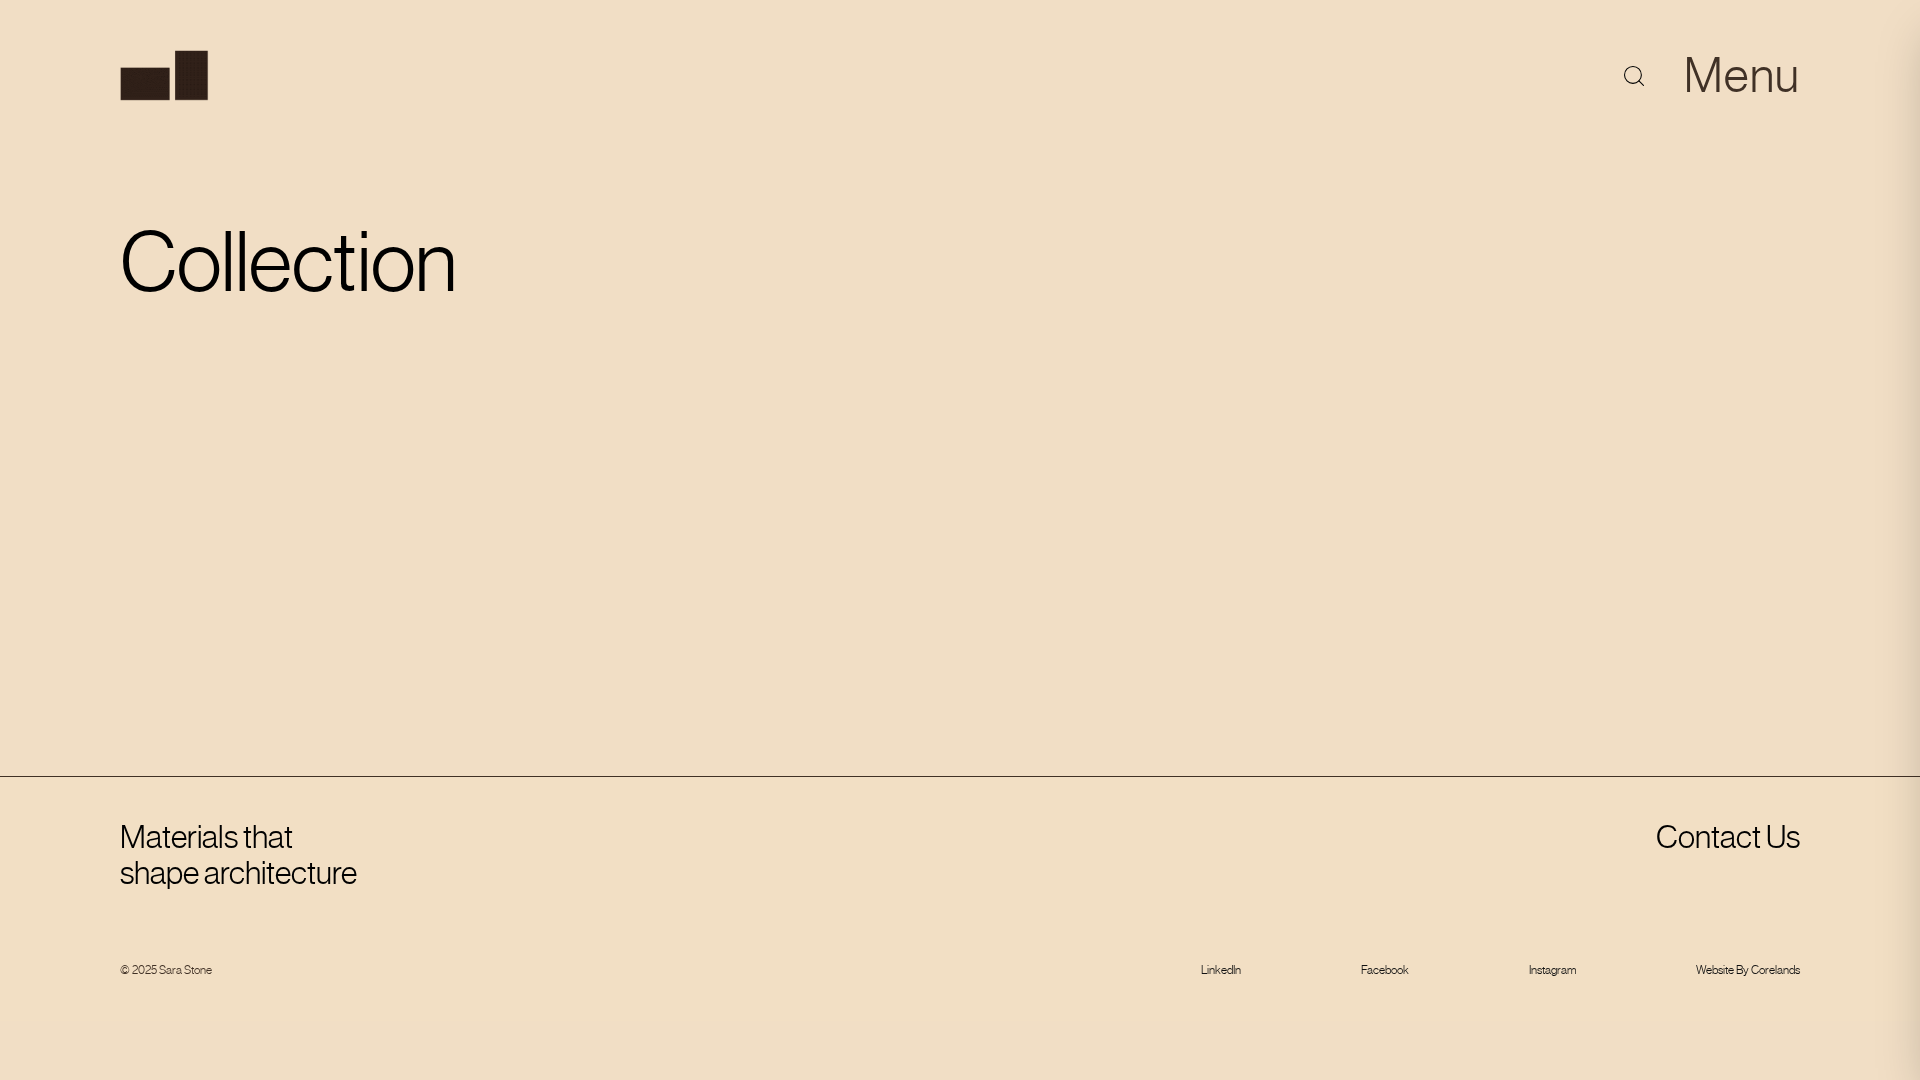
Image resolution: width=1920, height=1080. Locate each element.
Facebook (1385, 970)
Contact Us (1728, 837)
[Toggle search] (1634, 76)
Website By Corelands (1748, 970)
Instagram (1552, 970)
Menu (1742, 75)
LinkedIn (1221, 970)
